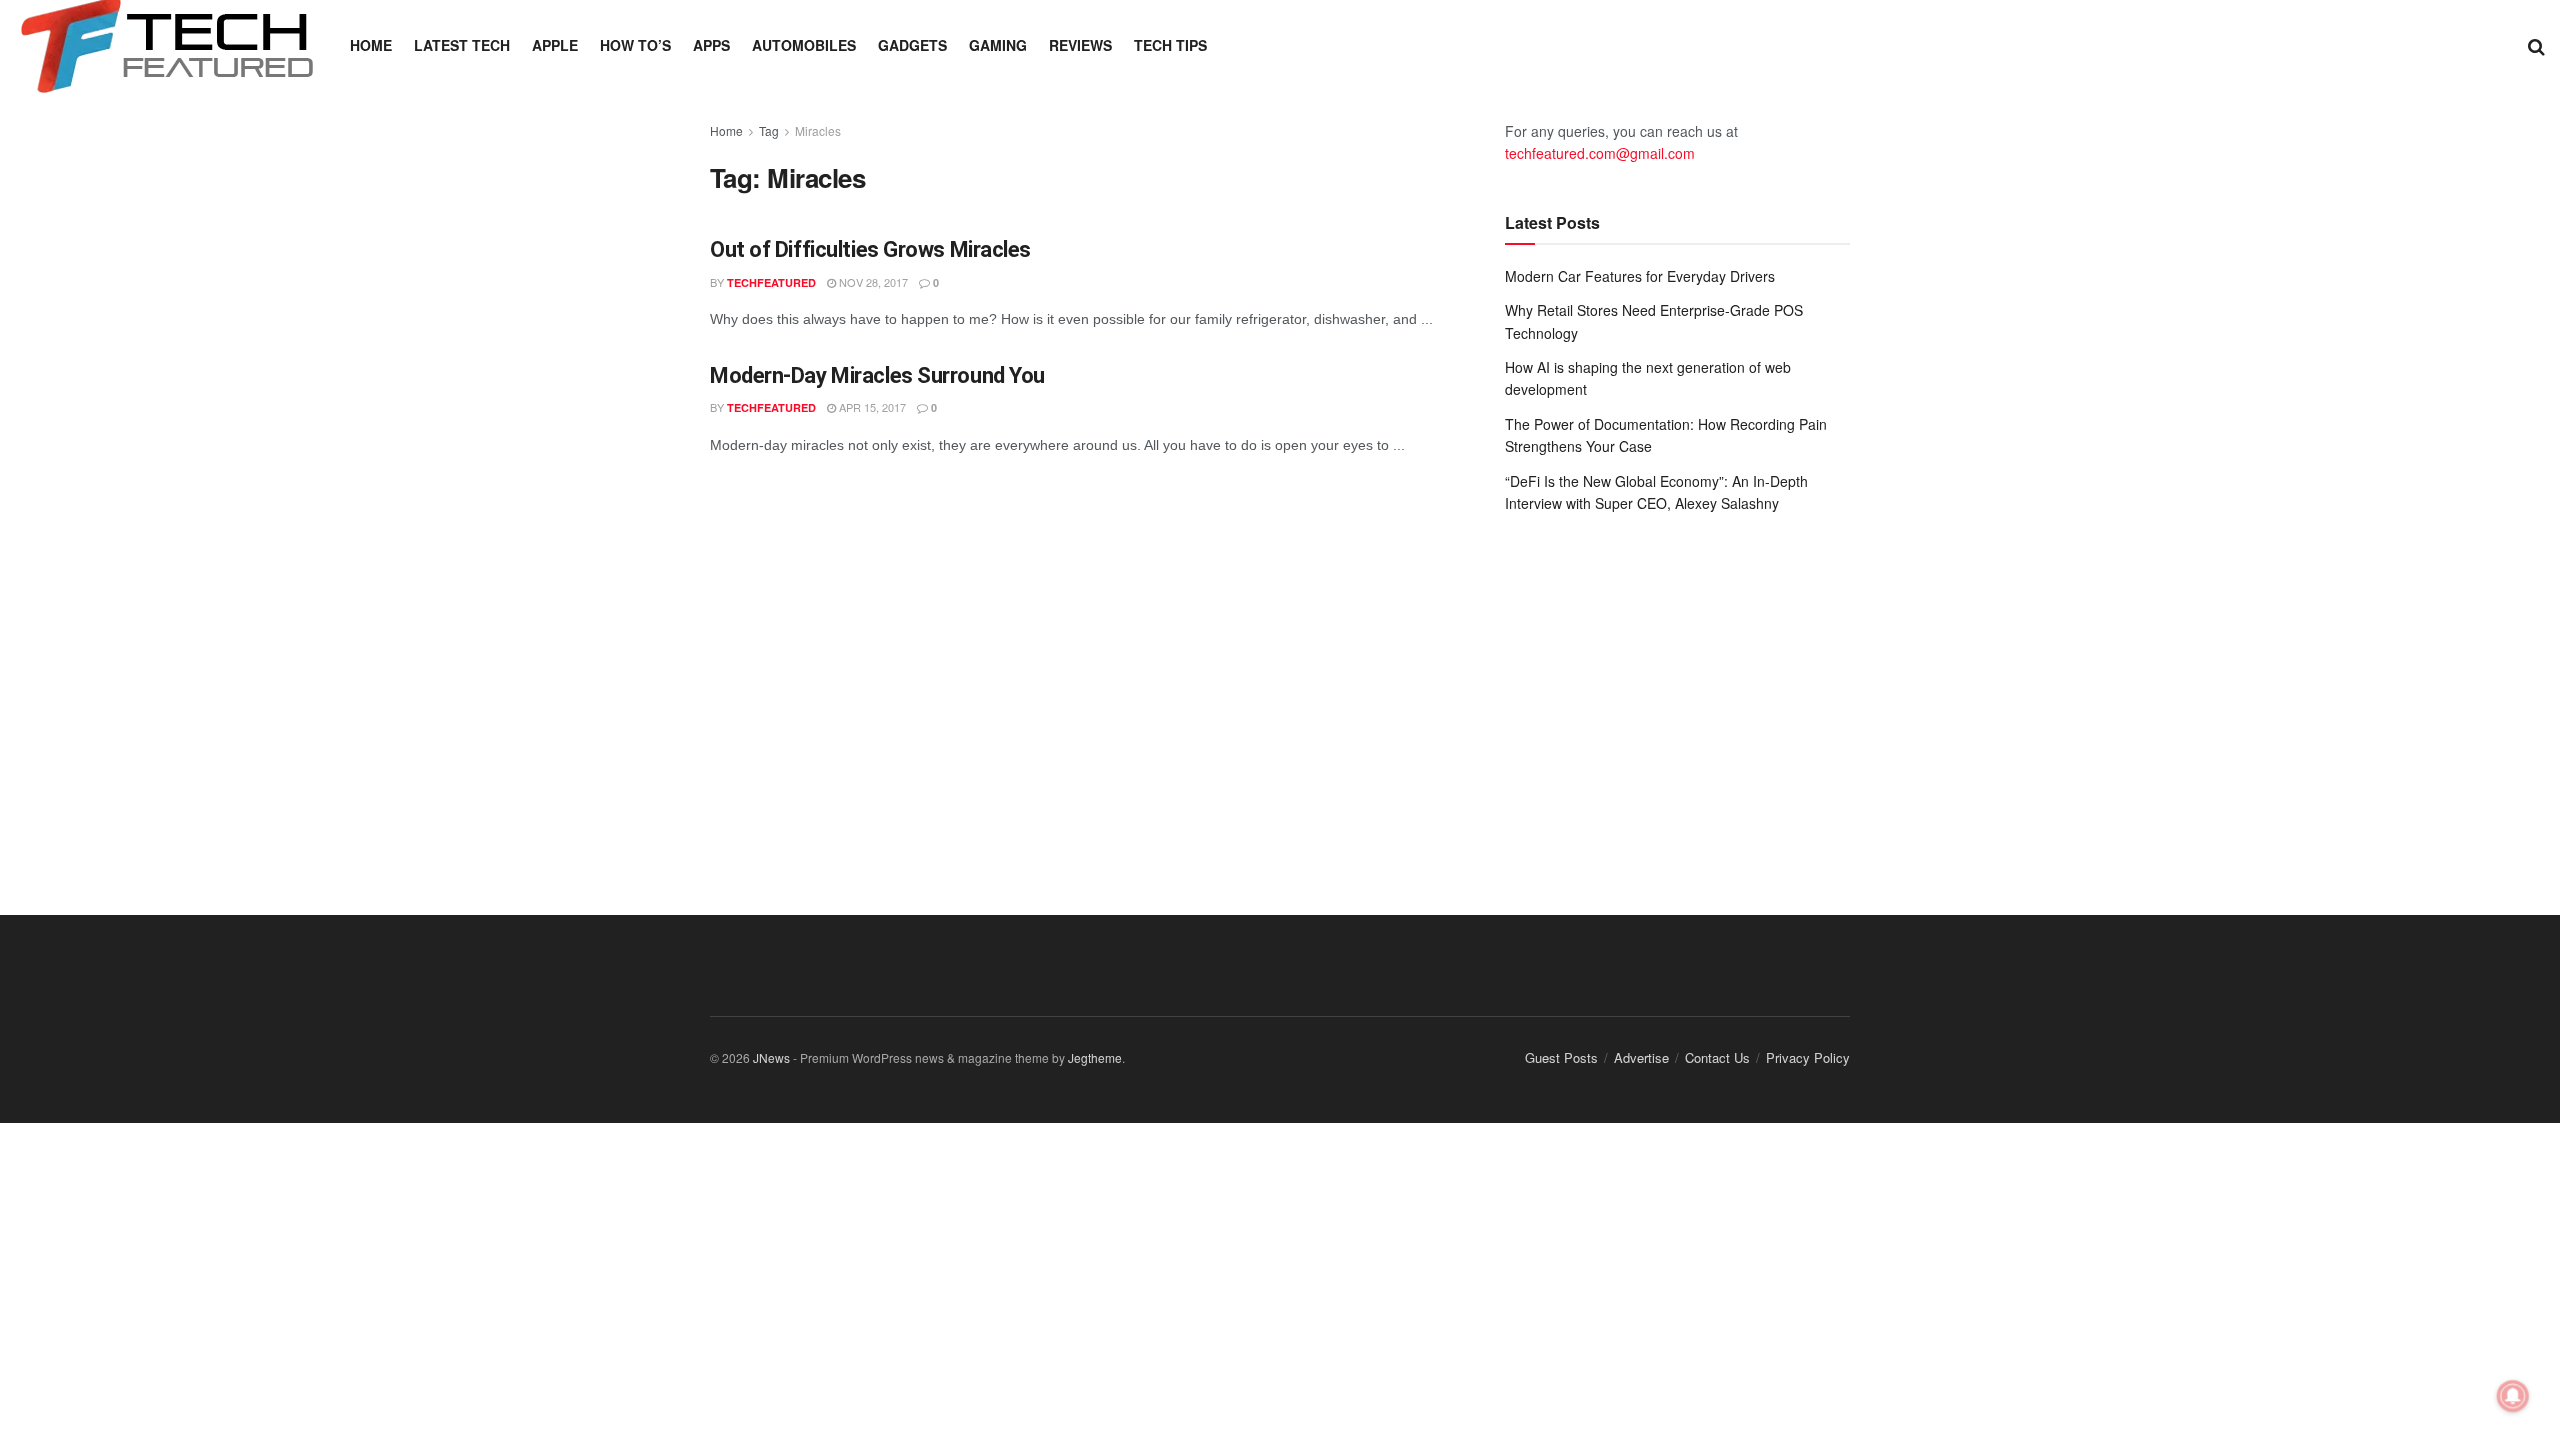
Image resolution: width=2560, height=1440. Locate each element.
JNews (771, 1057)
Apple (555, 45)
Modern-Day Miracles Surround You (877, 375)
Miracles (818, 130)
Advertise (1641, 1057)
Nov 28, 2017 (872, 282)
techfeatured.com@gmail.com (1600, 153)
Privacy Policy (1808, 1057)
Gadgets (912, 45)
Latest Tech (462, 45)
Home (371, 45)
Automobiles (804, 45)
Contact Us (1717, 1057)
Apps (711, 45)
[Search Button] (2536, 45)
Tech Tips (1170, 45)
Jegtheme (1095, 1057)
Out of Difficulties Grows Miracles (870, 249)
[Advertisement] (1677, 694)
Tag (769, 130)
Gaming (998, 45)
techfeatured (771, 282)
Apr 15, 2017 (871, 407)
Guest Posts (1561, 1057)
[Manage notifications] (2513, 1396)
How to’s (635, 45)
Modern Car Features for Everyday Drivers (1640, 276)
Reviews (1080, 45)
